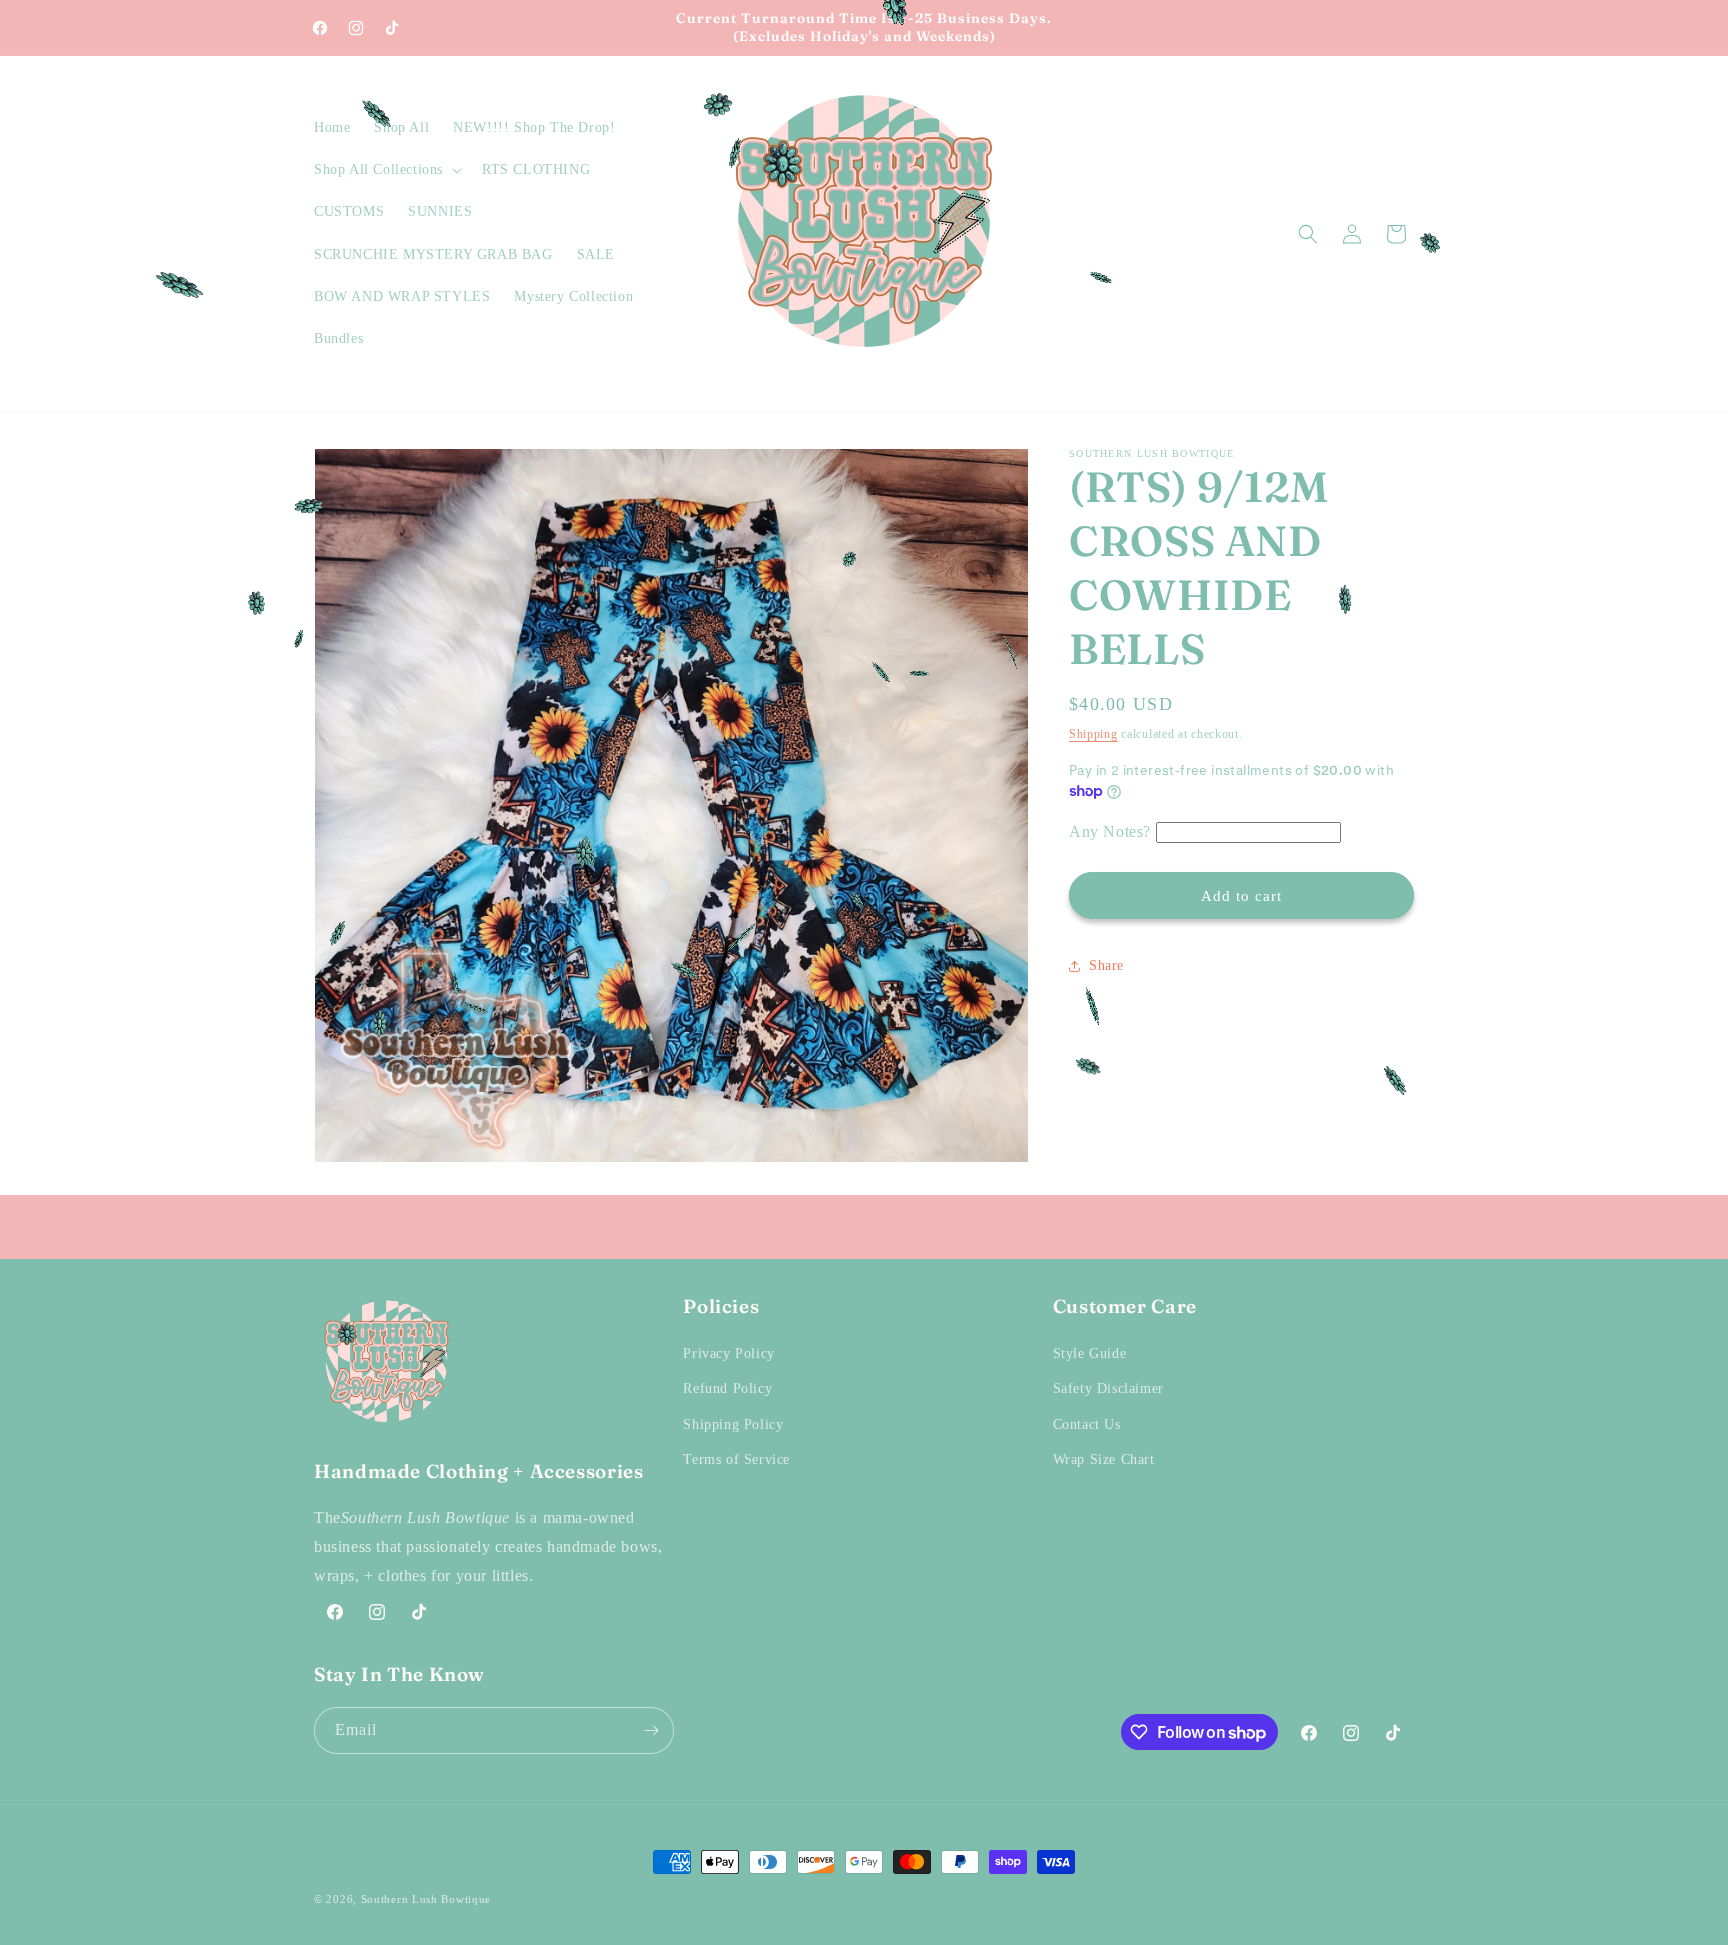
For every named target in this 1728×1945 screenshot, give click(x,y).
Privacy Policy (728, 1353)
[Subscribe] (651, 1730)
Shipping (1093, 734)
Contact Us (1087, 1424)
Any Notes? (1110, 831)
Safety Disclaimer (1108, 1389)
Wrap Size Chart (1104, 1459)
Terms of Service (736, 1459)
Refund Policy (727, 1389)
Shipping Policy (733, 1424)
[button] (386, 170)
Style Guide (1090, 1353)
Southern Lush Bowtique (426, 1899)
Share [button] (1106, 965)
